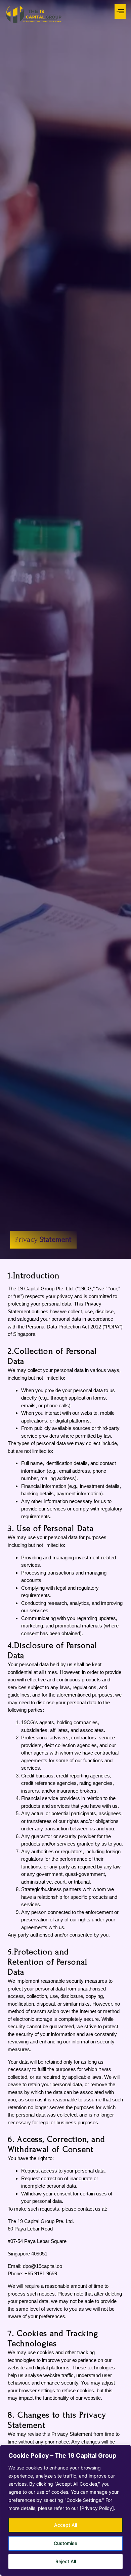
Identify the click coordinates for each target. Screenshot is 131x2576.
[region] (65, 2510)
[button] (120, 11)
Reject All (66, 2561)
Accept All (65, 2525)
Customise (65, 2543)
